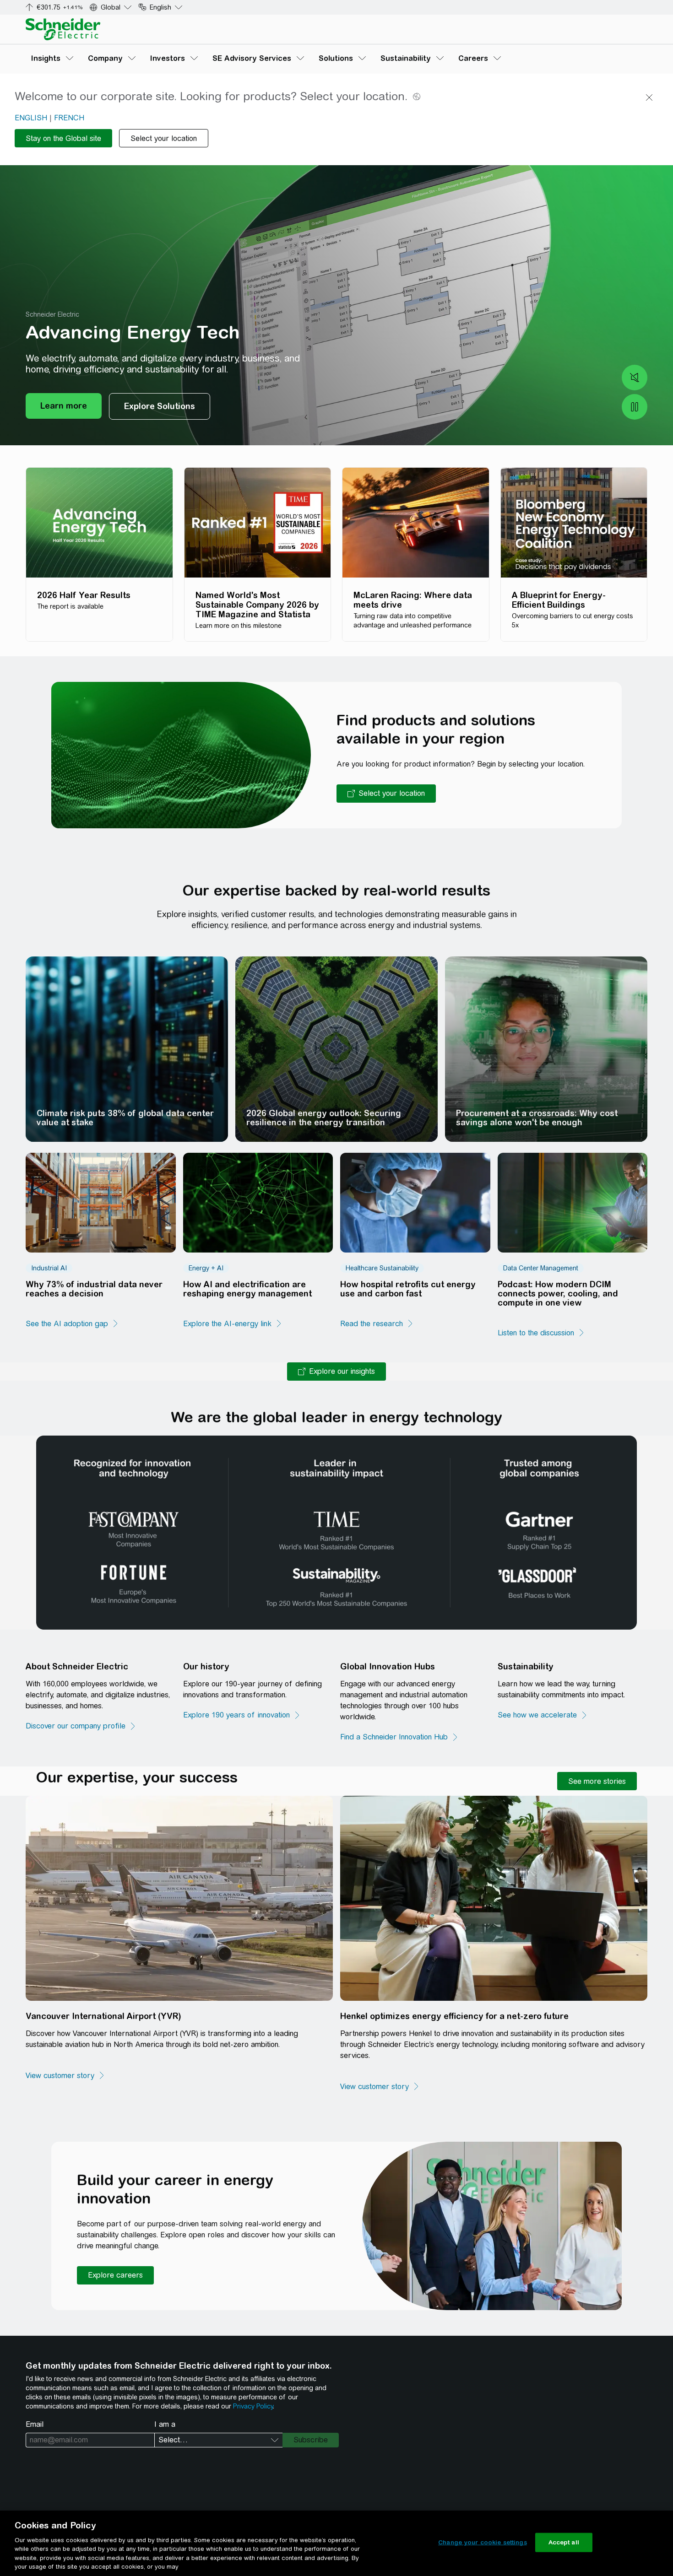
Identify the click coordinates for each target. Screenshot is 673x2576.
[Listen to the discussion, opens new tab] (541, 1333)
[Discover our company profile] (81, 1726)
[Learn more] (64, 406)
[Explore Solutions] (160, 406)
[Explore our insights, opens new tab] (336, 1372)
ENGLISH (31, 118)
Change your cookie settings (483, 2542)
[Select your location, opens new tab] (386, 794)
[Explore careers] (115, 2275)
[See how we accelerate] (543, 1715)
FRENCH (69, 118)
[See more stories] (597, 1781)
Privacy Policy (253, 2406)
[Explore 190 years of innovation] (242, 1715)
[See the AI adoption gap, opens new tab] (72, 1324)
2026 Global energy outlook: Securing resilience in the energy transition (324, 1118)
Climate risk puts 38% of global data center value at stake (125, 1118)
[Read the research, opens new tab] (377, 1324)
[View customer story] (65, 2076)
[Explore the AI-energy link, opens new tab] (233, 1324)
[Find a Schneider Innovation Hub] (399, 1737)
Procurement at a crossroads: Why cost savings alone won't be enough (537, 1118)
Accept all (564, 2542)
